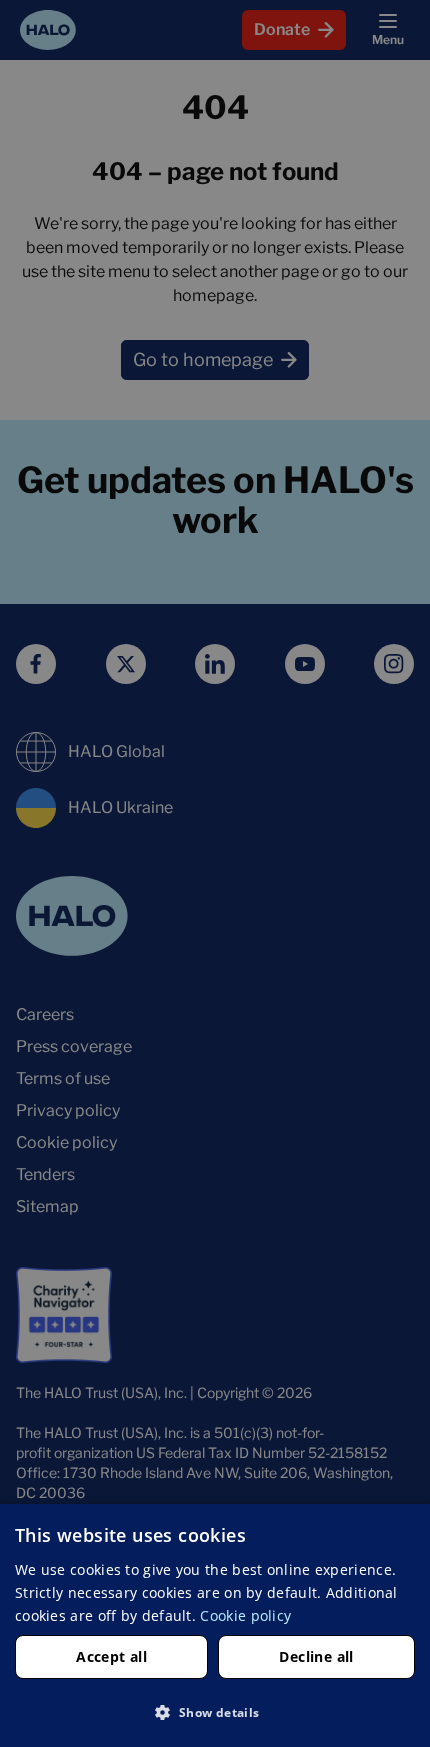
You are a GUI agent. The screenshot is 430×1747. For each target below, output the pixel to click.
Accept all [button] (111, 1656)
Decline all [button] (316, 1656)
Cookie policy (245, 1615)
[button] (215, 1712)
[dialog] (215, 1625)
